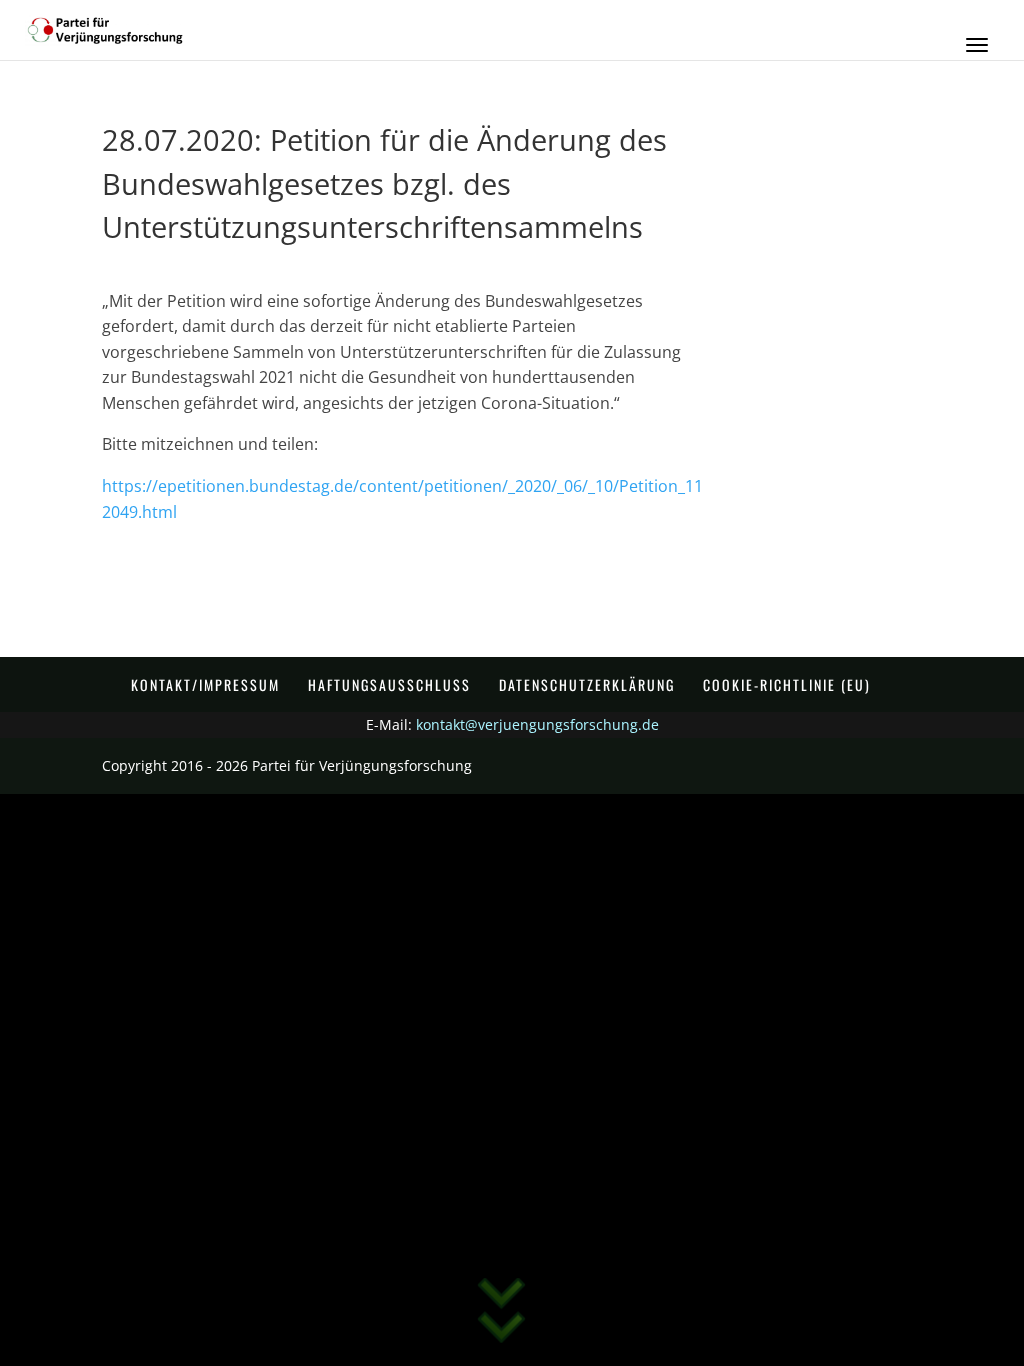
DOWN (501, 1320)
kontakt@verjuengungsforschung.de (537, 724)
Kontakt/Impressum (205, 684)
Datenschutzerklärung (587, 684)
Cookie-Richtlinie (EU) (787, 684)
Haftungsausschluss (389, 684)
